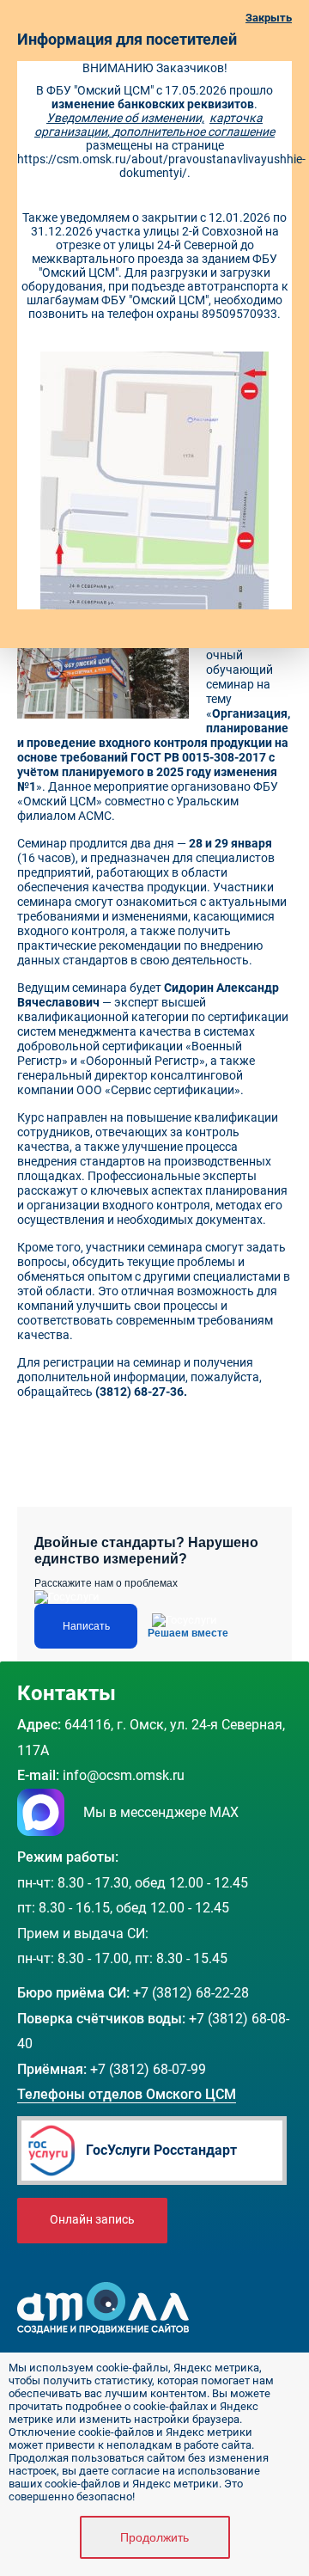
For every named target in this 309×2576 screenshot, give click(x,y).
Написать (86, 1626)
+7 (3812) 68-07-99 (148, 2069)
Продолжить (154, 2537)
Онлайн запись (92, 2220)
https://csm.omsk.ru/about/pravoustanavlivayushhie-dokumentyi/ (161, 166)
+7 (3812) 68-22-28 (191, 1993)
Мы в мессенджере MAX (161, 1812)
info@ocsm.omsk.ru (124, 1775)
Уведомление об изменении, (125, 118)
